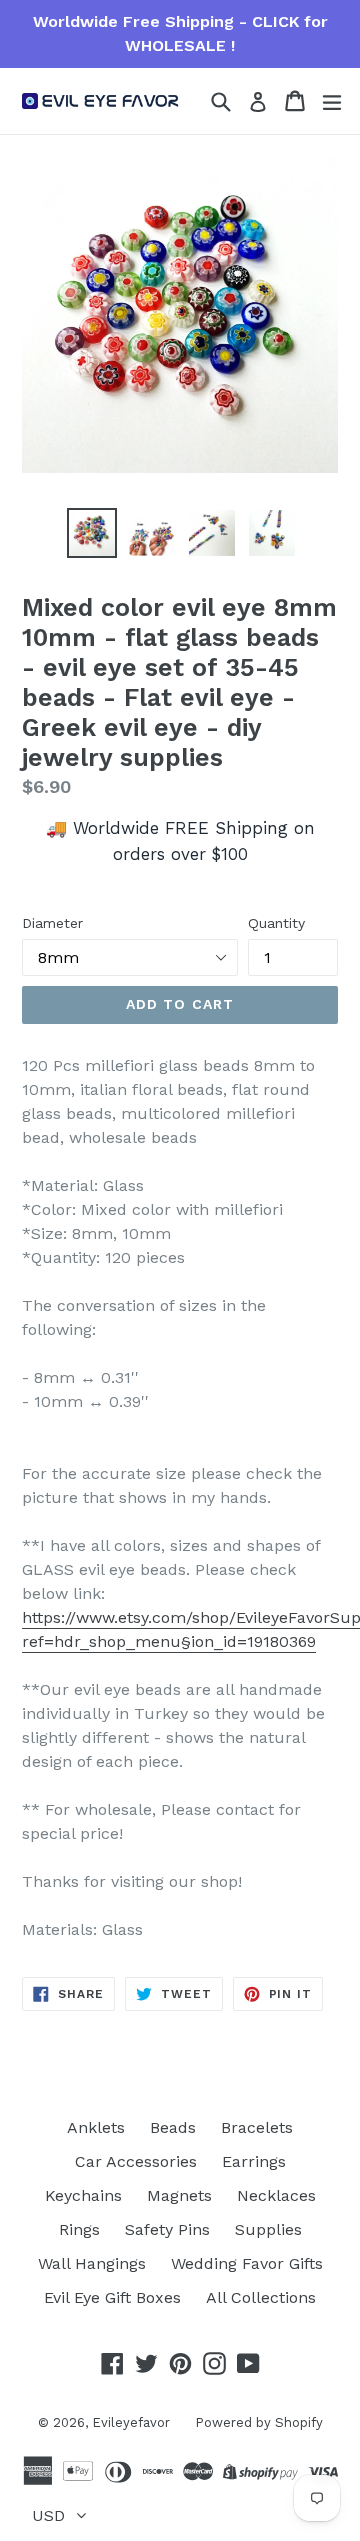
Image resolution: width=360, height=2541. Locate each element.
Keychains (83, 2195)
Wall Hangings (92, 2263)
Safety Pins (167, 2229)
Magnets (179, 2195)
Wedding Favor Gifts (247, 2263)
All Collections (261, 2297)
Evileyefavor (131, 2422)
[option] (92, 533)
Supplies (268, 2229)
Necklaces (276, 2195)
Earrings (254, 2161)
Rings (79, 2229)
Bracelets (257, 2127)
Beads (173, 2127)
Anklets (96, 2127)
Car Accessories (136, 2161)
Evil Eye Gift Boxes (112, 2297)
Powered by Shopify (259, 2422)
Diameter (52, 923)
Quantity (276, 923)
